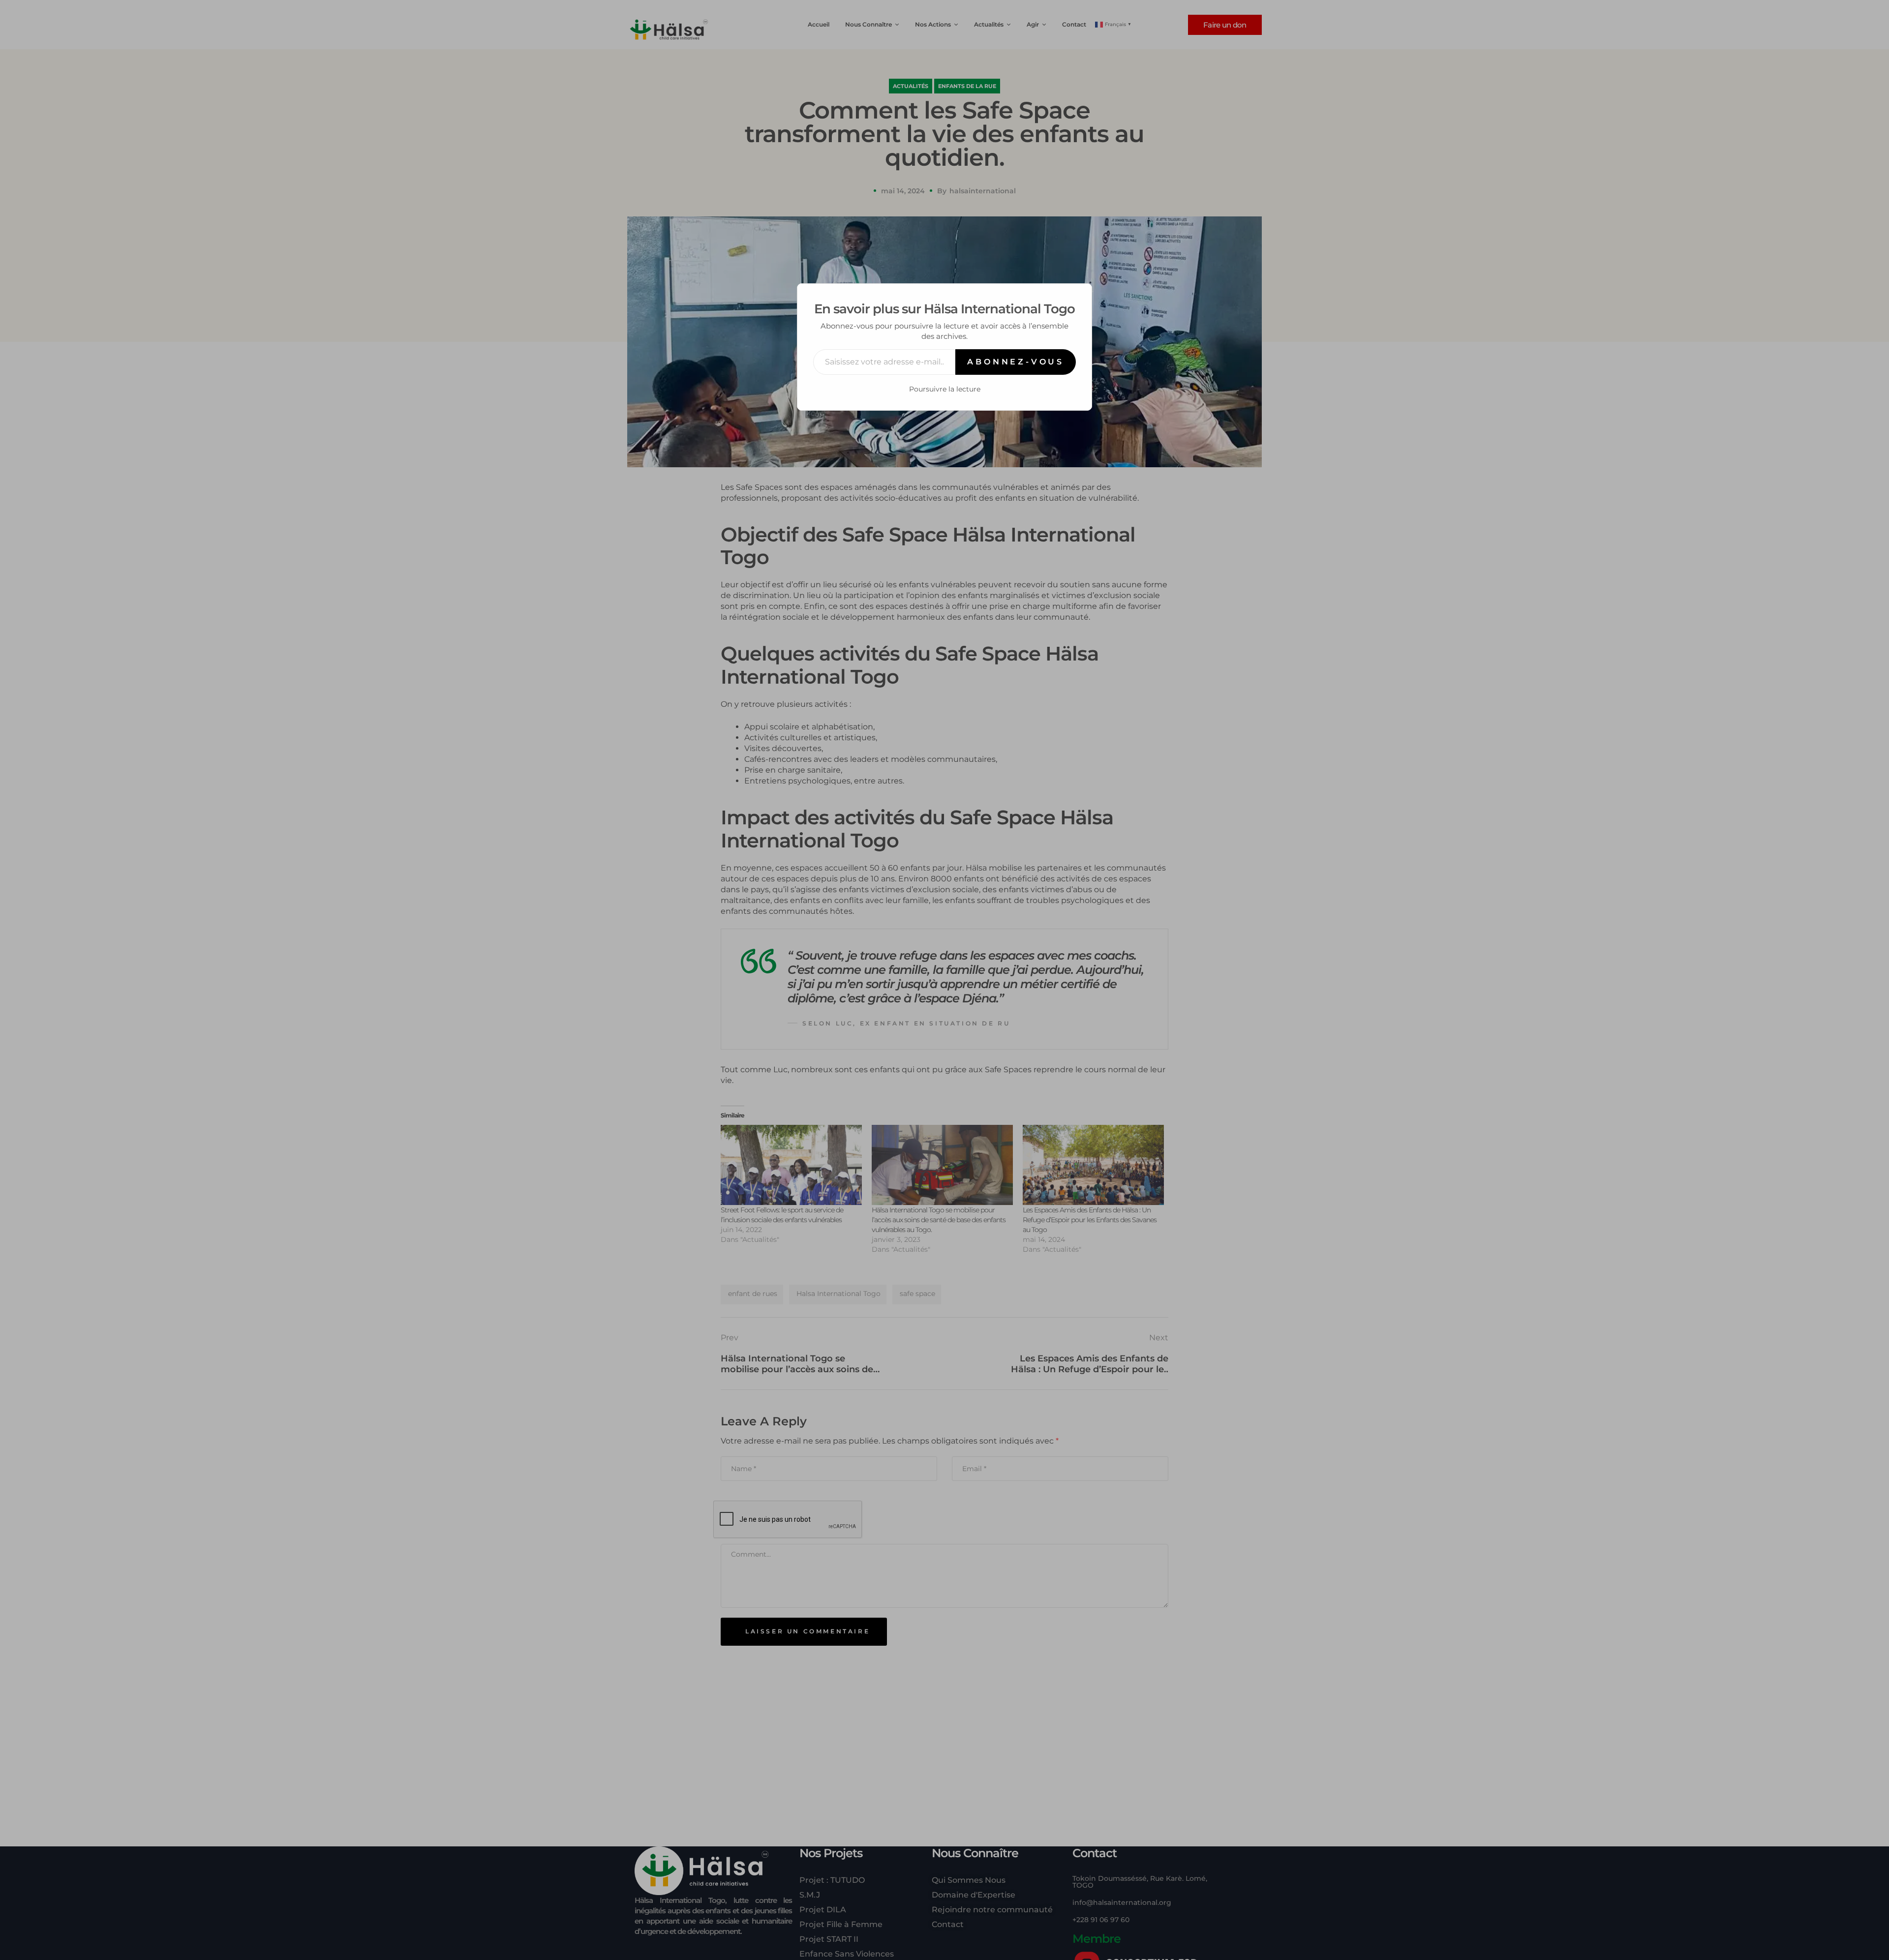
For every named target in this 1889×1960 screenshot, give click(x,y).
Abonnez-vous (1016, 362)
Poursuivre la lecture (945, 389)
